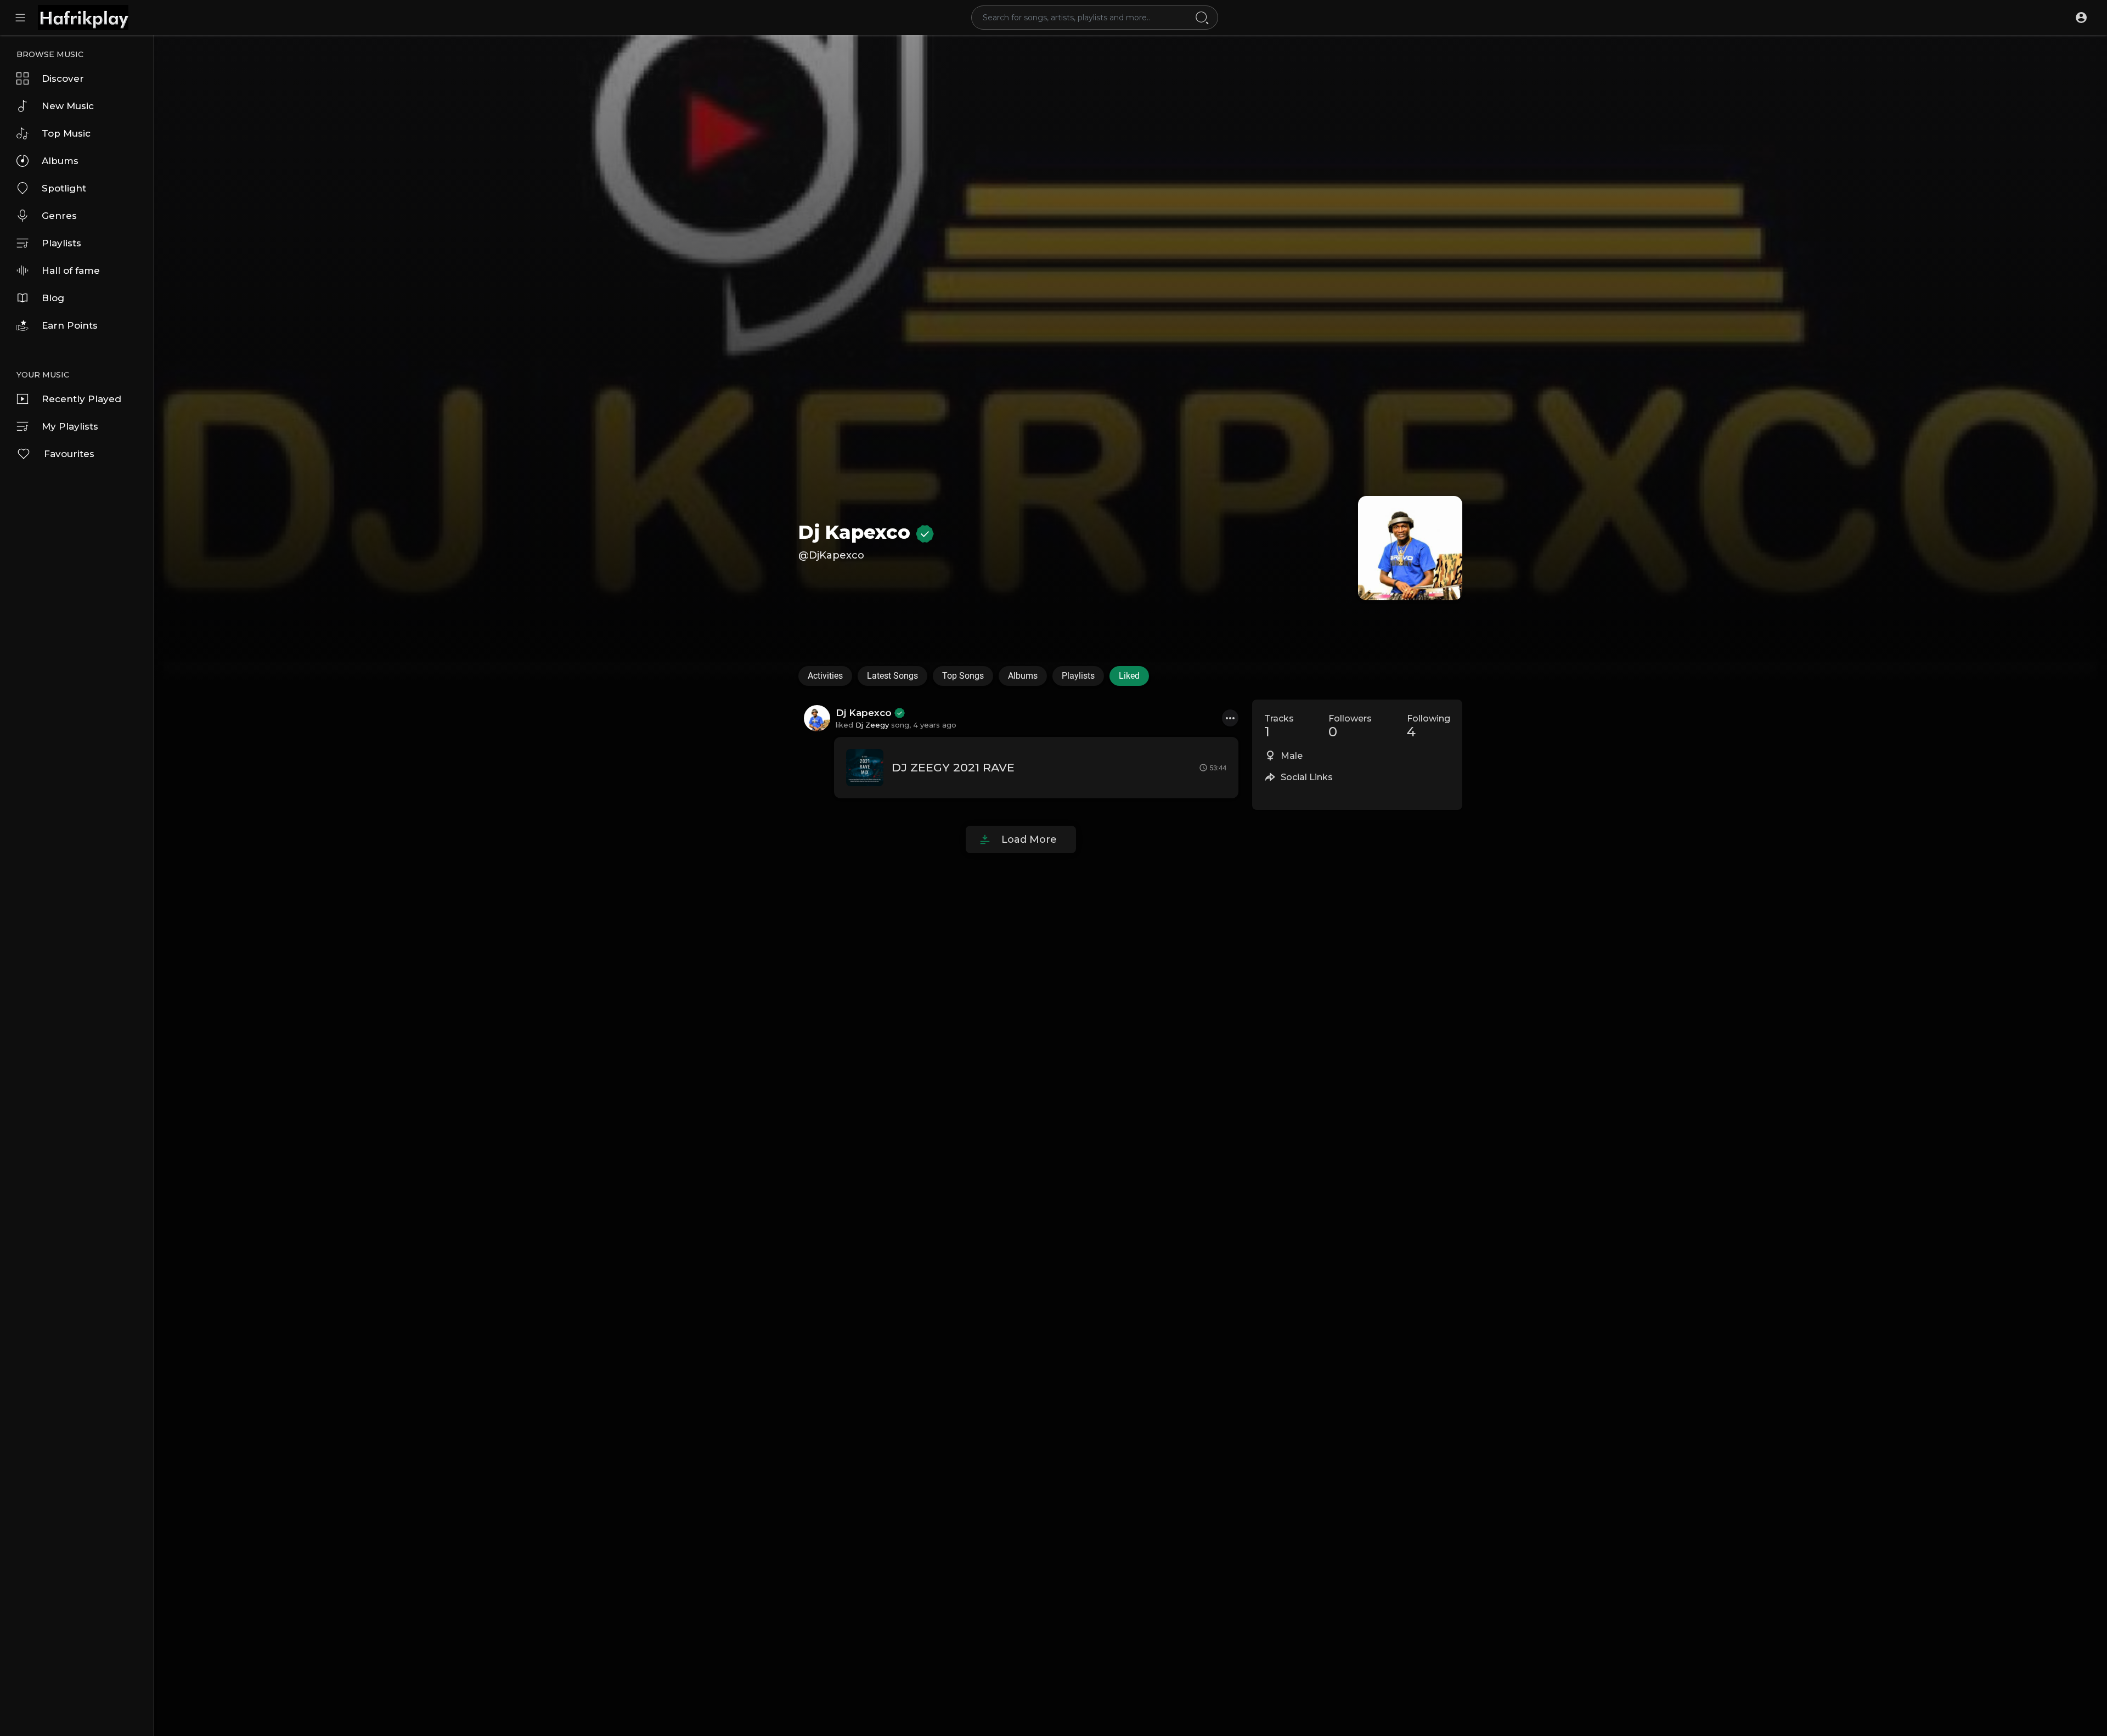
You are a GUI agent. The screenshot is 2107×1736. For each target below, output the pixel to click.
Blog (53, 298)
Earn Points (70, 325)
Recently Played (81, 399)
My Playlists (70, 426)
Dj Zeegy (872, 725)
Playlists (61, 243)
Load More (1029, 839)
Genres (59, 216)
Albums (60, 161)
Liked (1129, 676)
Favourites (69, 454)
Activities (825, 676)
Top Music (66, 133)
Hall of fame (71, 270)
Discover (63, 78)
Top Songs (963, 676)
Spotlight (64, 188)
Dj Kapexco (857, 532)
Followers (1350, 726)
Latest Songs (892, 676)
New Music (68, 106)
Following (1429, 726)
